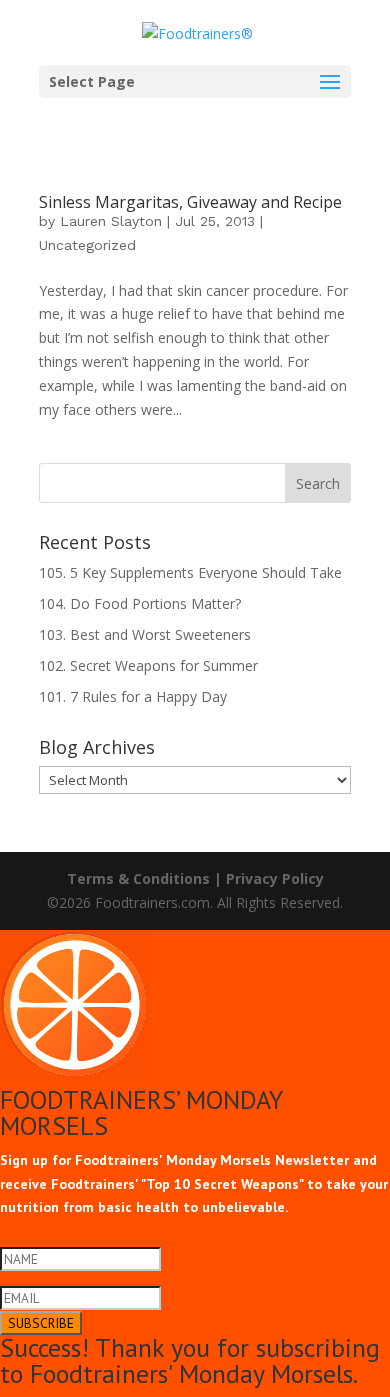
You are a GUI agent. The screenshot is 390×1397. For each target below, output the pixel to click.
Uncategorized (87, 245)
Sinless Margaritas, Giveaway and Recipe (190, 202)
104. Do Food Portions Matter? (140, 603)
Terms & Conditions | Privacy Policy (195, 878)
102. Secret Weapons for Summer (148, 665)
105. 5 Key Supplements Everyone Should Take (190, 572)
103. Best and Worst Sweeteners (145, 634)
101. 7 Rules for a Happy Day (133, 696)
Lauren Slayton (111, 221)
